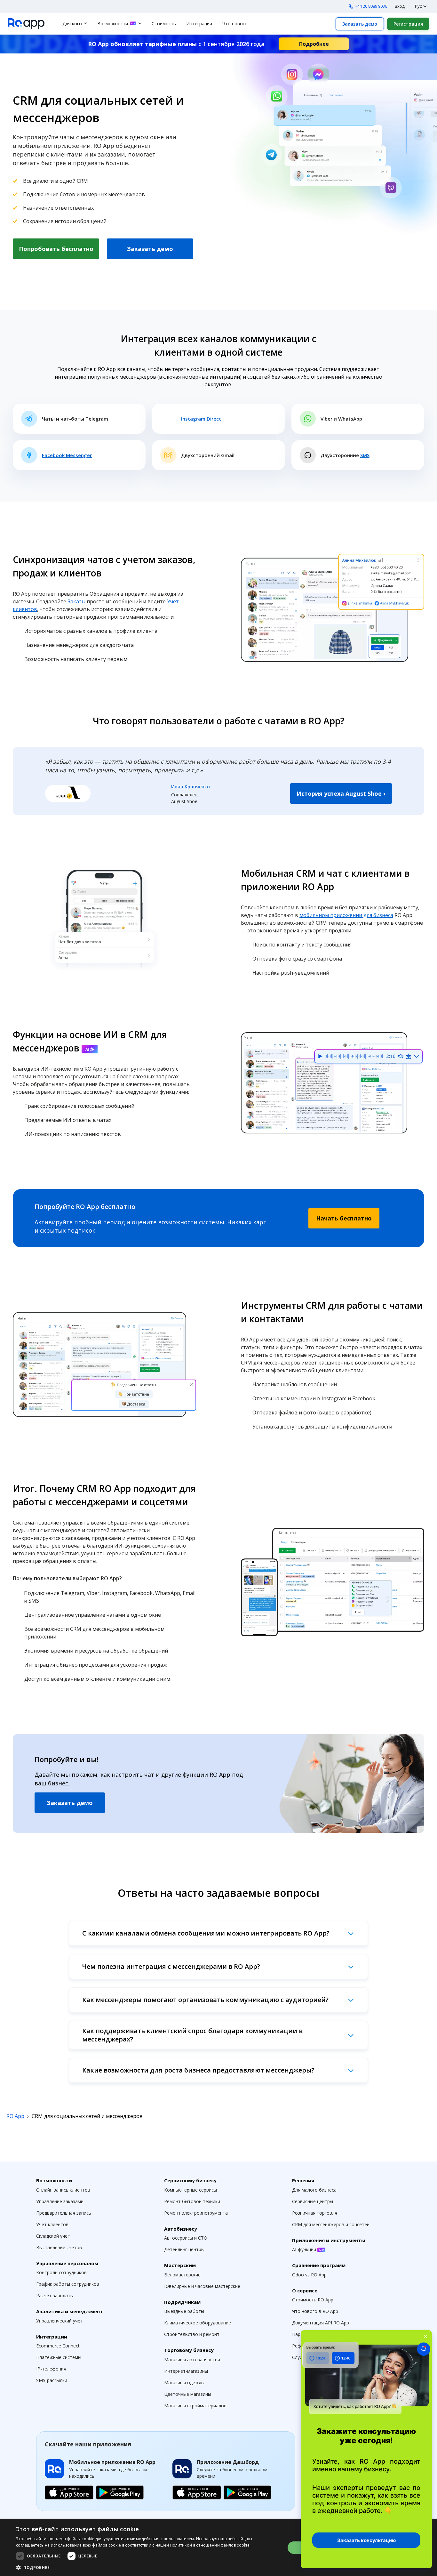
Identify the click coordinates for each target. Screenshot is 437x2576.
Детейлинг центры (184, 2249)
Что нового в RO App (315, 2311)
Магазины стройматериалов (195, 2406)
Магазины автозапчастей (192, 2359)
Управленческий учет (60, 2321)
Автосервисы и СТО (186, 2238)
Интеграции (199, 24)
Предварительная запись (64, 2213)
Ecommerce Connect (58, 2346)
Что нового (235, 24)
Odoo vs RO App (309, 2275)
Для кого (72, 24)
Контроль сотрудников (61, 2272)
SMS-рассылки (52, 2380)
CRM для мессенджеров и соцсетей (331, 2224)
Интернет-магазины (186, 2371)
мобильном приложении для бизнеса (346, 915)
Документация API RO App (321, 2323)
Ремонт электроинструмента (196, 2213)
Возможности (113, 24)
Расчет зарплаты (55, 2295)
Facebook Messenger (67, 455)
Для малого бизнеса (314, 2190)
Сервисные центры (313, 2201)
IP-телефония (51, 2369)
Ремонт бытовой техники (192, 2201)
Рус (418, 6)
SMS (365, 455)
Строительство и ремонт (192, 2334)
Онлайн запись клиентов (63, 2190)
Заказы (76, 601)
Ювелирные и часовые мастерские (202, 2286)
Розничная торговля (315, 2213)
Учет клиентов (52, 2224)
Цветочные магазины (188, 2394)
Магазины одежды (184, 2383)
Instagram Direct (201, 419)
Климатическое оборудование (198, 2323)
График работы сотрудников (68, 2284)
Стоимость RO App (313, 2300)
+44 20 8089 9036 (371, 6)
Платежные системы (59, 2357)
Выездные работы (184, 2311)
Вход (400, 6)
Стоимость (164, 24)
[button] (147, 2567)
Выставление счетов (59, 2247)
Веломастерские (182, 2275)
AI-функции (305, 2249)
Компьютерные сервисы (191, 2190)
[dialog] (219, 2548)
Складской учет (53, 2236)
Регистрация (408, 24)
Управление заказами (60, 2201)
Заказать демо (360, 24)
